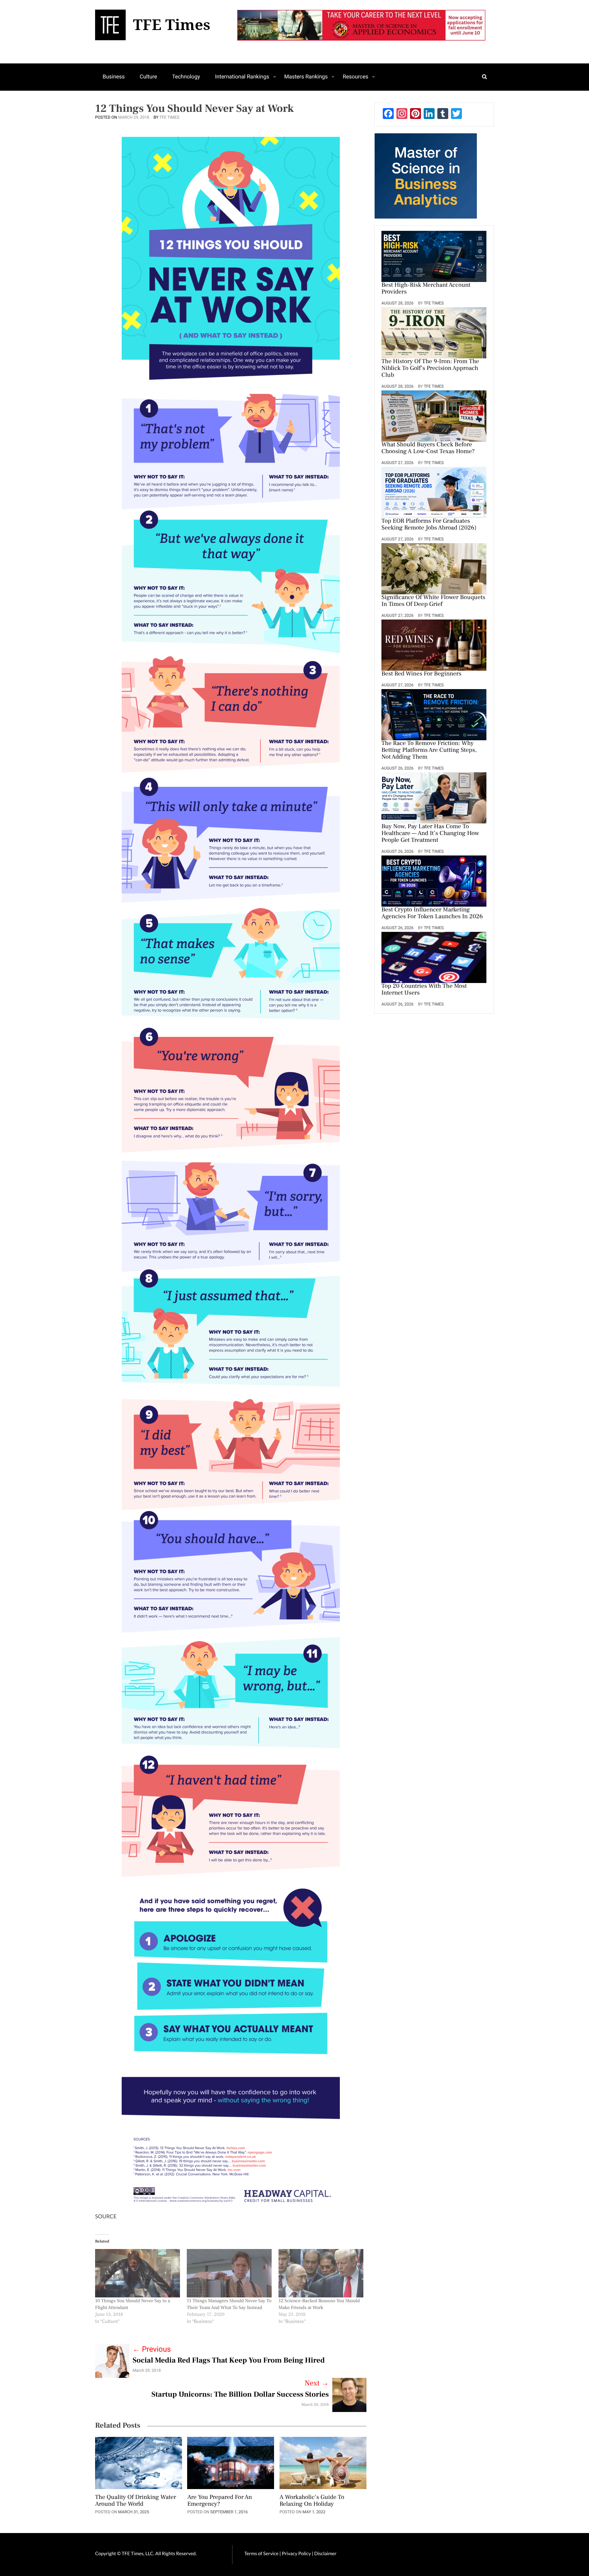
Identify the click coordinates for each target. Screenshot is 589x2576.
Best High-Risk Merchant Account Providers (426, 289)
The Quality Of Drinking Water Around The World (136, 2501)
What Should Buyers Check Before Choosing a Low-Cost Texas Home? (428, 448)
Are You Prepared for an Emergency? (220, 2501)
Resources (355, 77)
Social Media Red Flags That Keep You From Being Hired (229, 2361)
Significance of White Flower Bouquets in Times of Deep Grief (433, 601)
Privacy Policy (297, 2553)
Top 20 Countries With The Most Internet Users (424, 990)
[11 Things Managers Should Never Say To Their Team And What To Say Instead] (229, 2273)
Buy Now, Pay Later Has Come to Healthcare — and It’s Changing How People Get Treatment (430, 834)
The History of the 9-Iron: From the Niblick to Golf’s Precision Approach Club (430, 369)
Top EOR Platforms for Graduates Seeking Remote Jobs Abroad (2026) (429, 525)
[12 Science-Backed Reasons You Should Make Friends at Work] (321, 2273)
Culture (148, 77)
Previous (152, 2349)
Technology (186, 77)
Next (317, 2383)
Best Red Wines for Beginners (421, 674)
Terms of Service (261, 2553)
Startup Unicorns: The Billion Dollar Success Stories (240, 2395)
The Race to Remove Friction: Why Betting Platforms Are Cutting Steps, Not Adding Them (429, 750)
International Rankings (242, 77)
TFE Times (169, 117)
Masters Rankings (306, 77)
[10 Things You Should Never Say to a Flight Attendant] (138, 2273)
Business (114, 77)
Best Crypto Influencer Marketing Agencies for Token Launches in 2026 (432, 913)
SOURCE (106, 2216)
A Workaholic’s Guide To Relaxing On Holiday (312, 2501)
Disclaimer (325, 2553)
